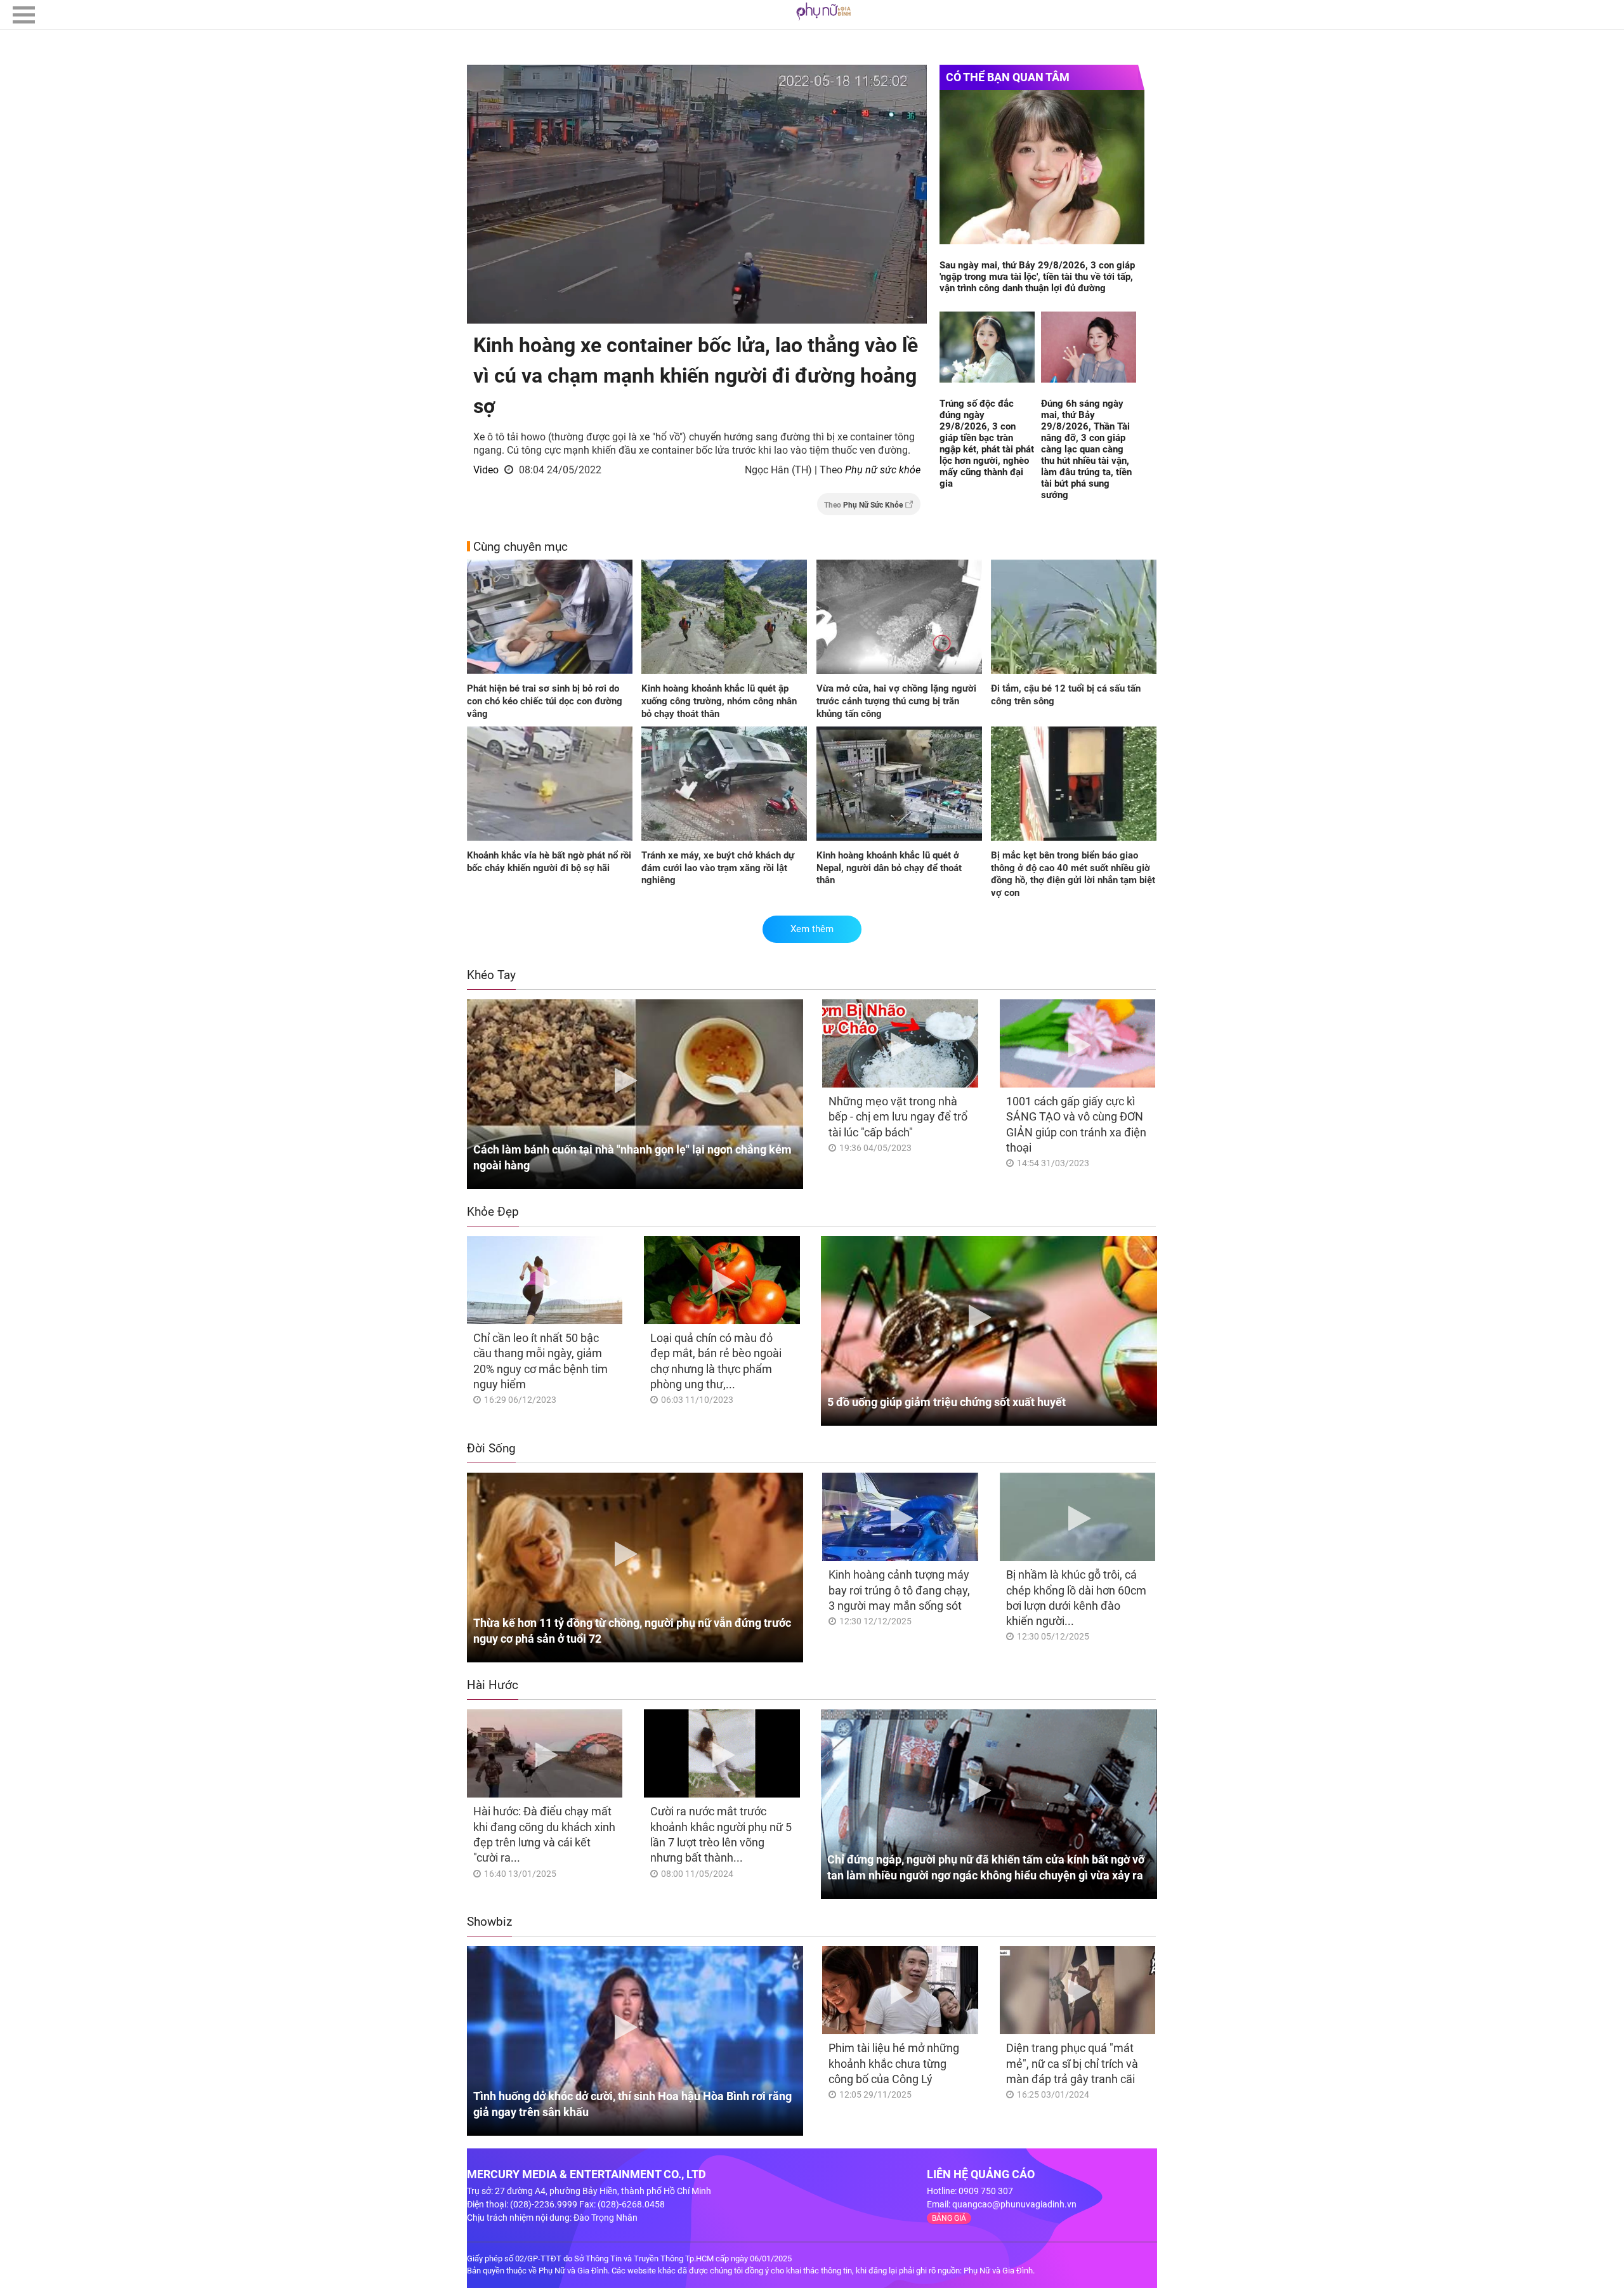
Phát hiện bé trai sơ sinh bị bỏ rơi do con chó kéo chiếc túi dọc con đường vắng (545, 701)
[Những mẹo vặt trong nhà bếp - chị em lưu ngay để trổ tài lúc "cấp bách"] (900, 1043)
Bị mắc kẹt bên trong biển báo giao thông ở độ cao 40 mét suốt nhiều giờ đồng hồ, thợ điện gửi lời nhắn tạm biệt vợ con (1073, 874)
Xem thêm (812, 929)
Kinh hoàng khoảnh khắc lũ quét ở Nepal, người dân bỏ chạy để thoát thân (889, 868)
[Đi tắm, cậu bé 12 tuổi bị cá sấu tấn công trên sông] (1074, 618)
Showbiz (489, 1922)
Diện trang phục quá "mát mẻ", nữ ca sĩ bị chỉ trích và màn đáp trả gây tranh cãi (1072, 2063)
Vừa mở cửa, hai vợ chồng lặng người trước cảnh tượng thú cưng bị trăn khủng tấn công (896, 701)
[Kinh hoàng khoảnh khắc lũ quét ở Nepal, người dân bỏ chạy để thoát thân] (899, 785)
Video (486, 470)
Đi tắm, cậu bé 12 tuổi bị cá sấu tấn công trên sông (1066, 695)
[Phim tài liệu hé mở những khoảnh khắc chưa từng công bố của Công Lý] (900, 1990)
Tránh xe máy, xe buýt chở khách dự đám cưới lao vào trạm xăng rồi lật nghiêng (718, 868)
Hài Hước (493, 1685)
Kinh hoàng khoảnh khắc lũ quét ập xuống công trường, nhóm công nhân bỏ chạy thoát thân (719, 701)
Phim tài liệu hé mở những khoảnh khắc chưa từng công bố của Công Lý (894, 2063)
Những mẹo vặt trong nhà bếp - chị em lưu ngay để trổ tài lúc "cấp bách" (898, 1117)
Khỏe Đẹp (493, 1212)
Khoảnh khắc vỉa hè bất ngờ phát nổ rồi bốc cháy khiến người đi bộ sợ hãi (549, 862)
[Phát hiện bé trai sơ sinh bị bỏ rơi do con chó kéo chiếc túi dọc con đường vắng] (550, 618)
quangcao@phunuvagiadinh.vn (1014, 2204)
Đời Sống (491, 1448)
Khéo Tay (491, 975)
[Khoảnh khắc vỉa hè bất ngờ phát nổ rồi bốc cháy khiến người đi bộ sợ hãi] (550, 785)
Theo (863, 505)
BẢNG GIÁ (949, 2218)
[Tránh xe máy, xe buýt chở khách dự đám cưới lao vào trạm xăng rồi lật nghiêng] (724, 785)
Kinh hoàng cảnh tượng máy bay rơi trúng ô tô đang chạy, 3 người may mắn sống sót (899, 1590)
